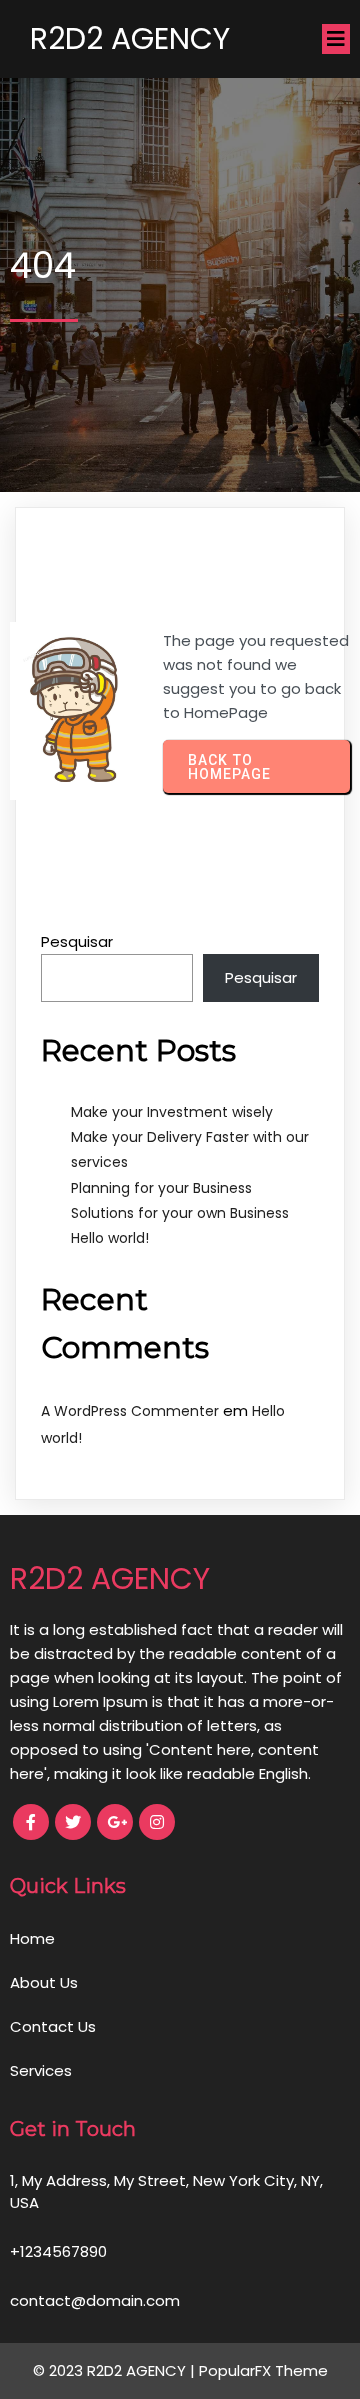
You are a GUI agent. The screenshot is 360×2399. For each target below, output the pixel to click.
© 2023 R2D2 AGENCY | (116, 2370)
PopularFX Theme (263, 2370)
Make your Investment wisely (172, 1112)
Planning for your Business (161, 1188)
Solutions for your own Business (180, 1213)
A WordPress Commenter (130, 1411)
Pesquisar (77, 941)
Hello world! (110, 1238)
